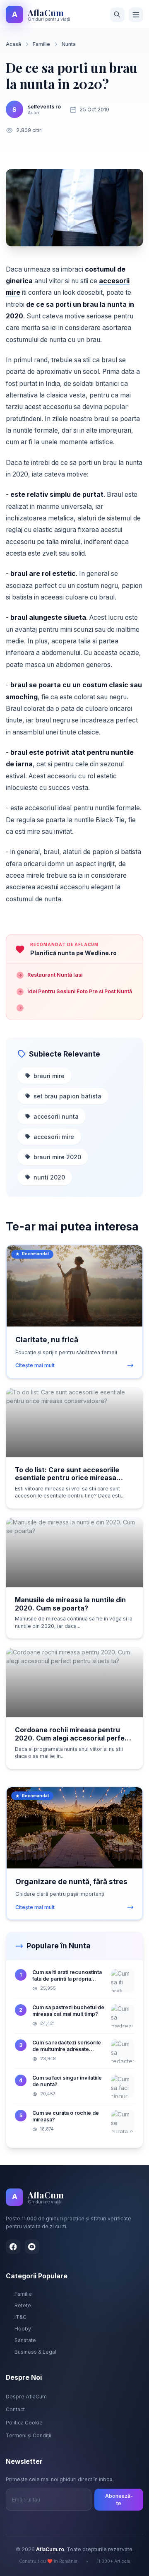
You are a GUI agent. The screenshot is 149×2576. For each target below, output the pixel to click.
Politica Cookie (24, 2423)
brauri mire (49, 1076)
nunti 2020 (49, 1177)
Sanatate (25, 2340)
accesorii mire (54, 1137)
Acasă (13, 44)
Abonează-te (119, 2500)
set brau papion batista (67, 1096)
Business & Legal (35, 2352)
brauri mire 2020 (57, 1157)
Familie (41, 44)
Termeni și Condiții (29, 2435)
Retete (23, 2305)
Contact (15, 2409)
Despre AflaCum (26, 2397)
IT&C (20, 2317)
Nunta (69, 44)
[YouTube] (32, 2247)
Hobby (23, 2329)
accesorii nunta (56, 1116)
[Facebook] (13, 2247)
